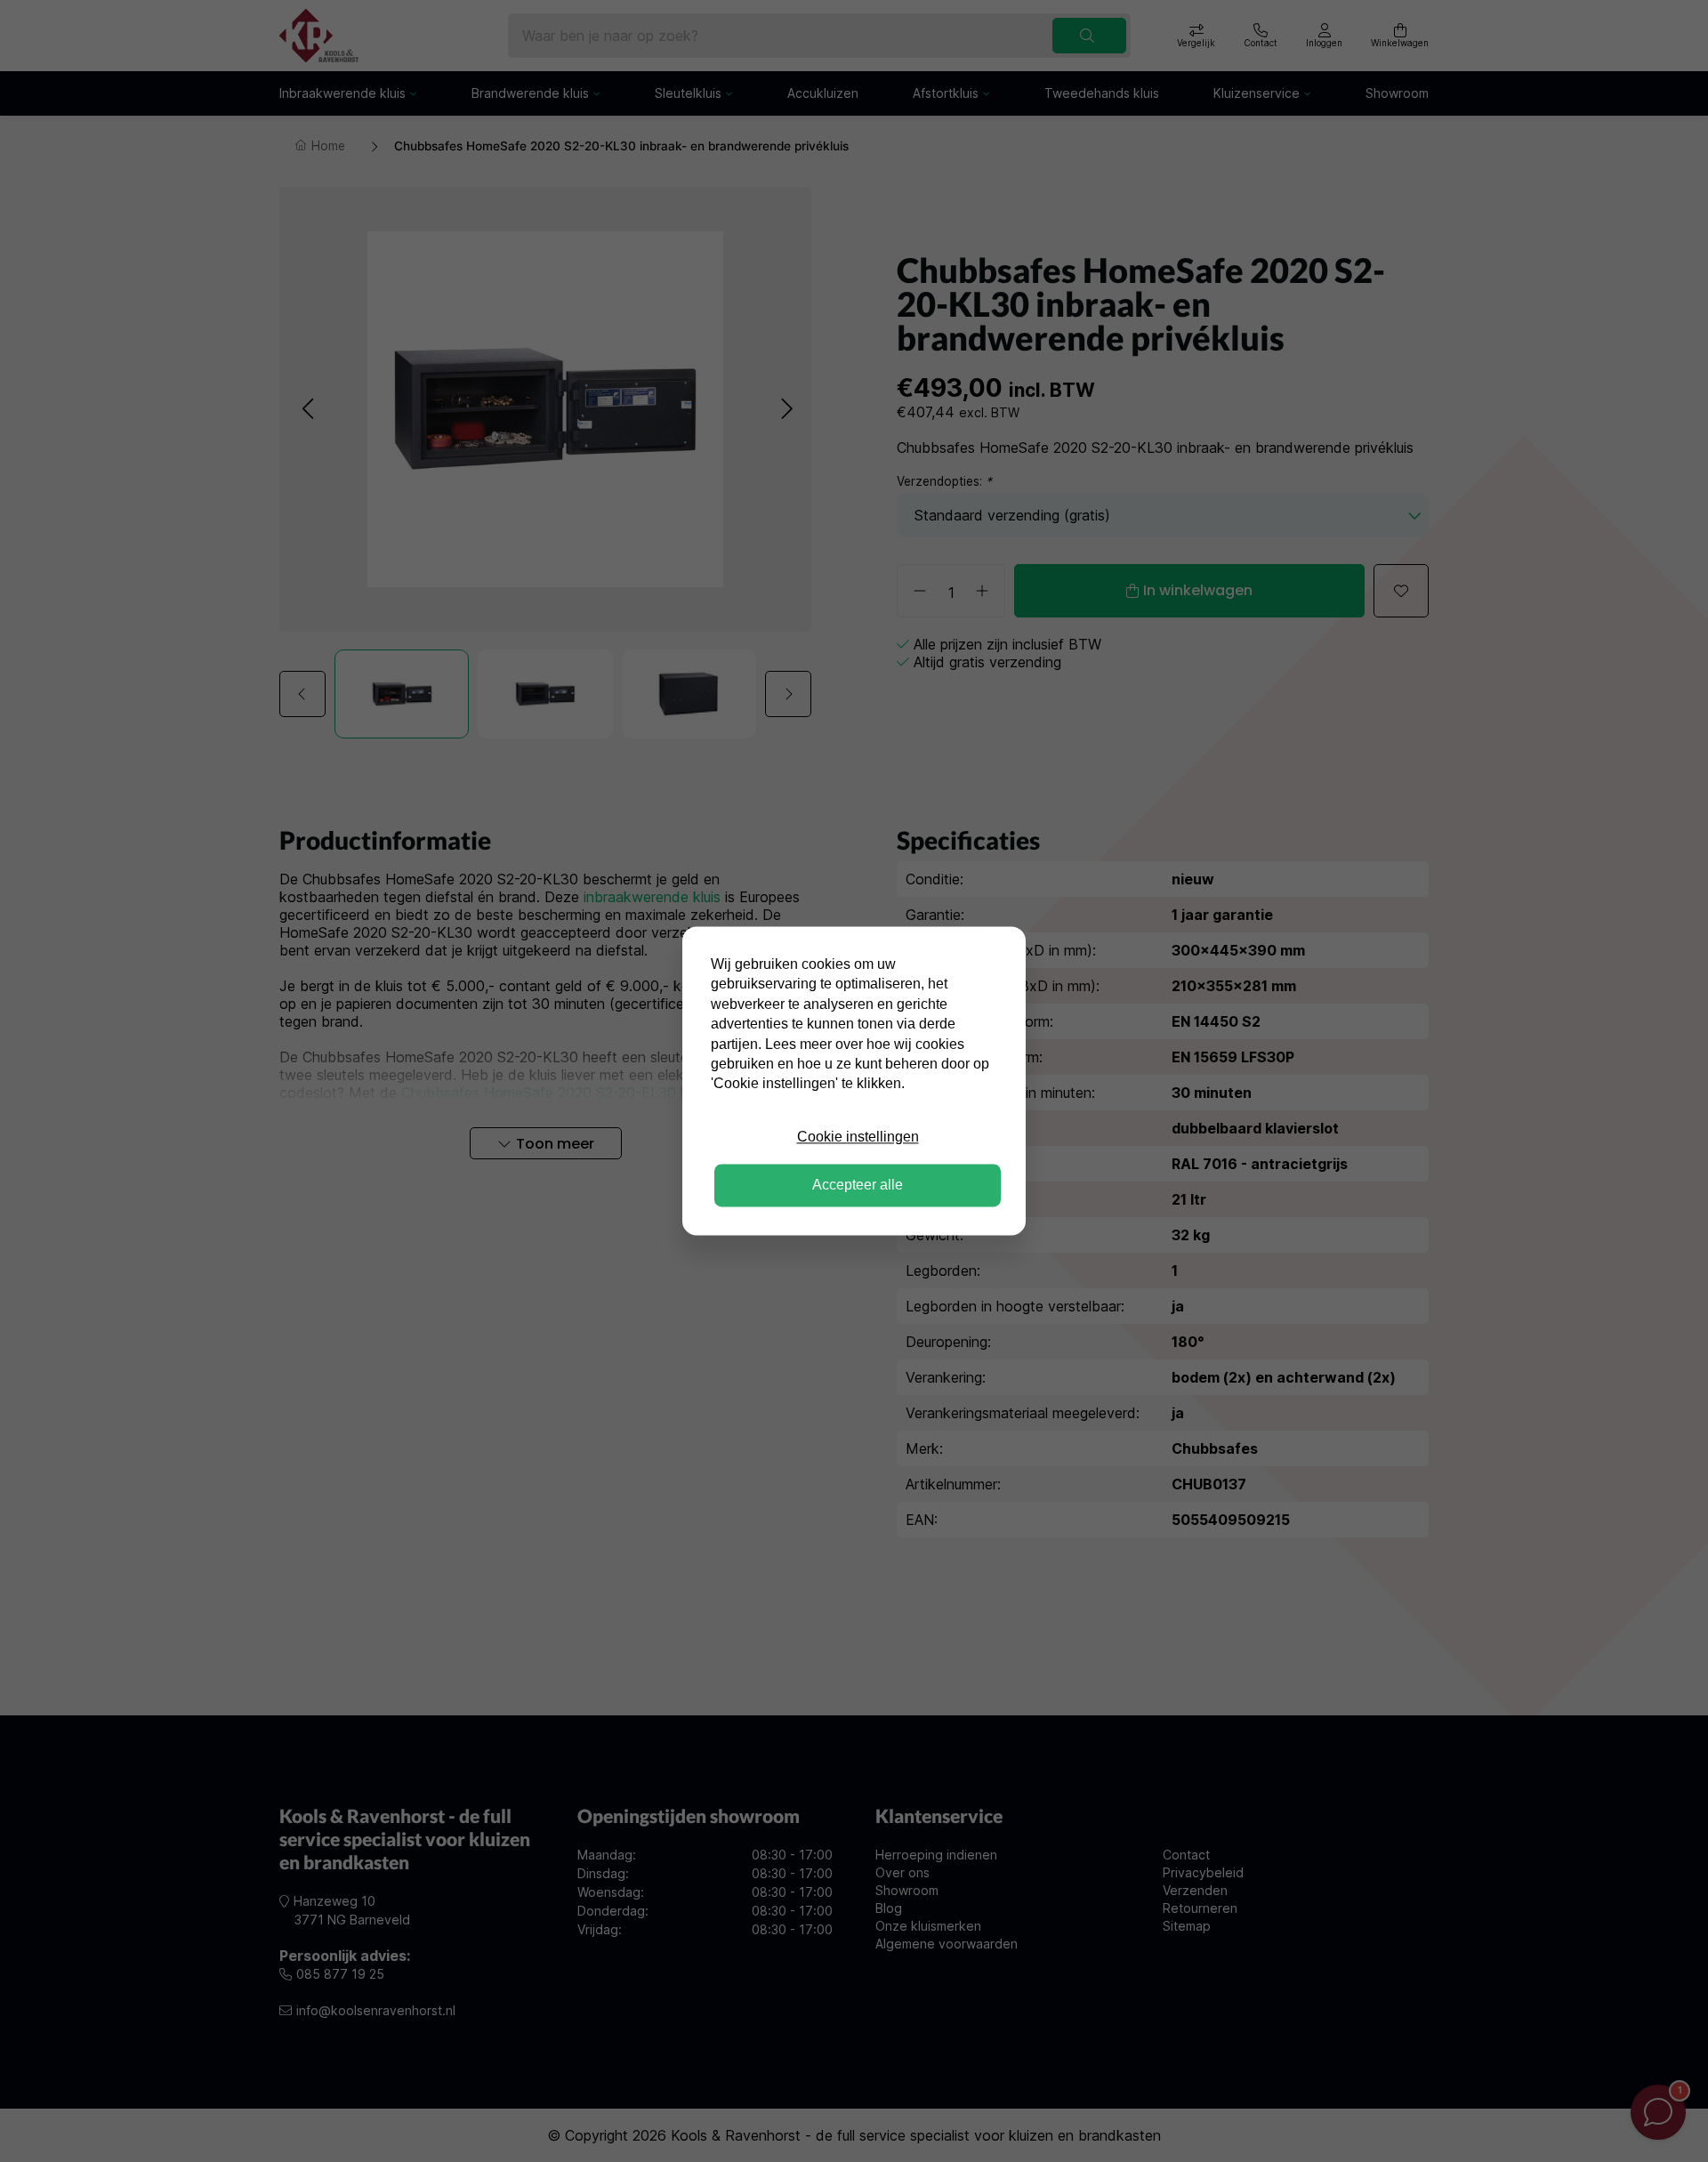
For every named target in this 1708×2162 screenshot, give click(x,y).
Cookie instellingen (858, 1137)
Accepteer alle (858, 1186)
